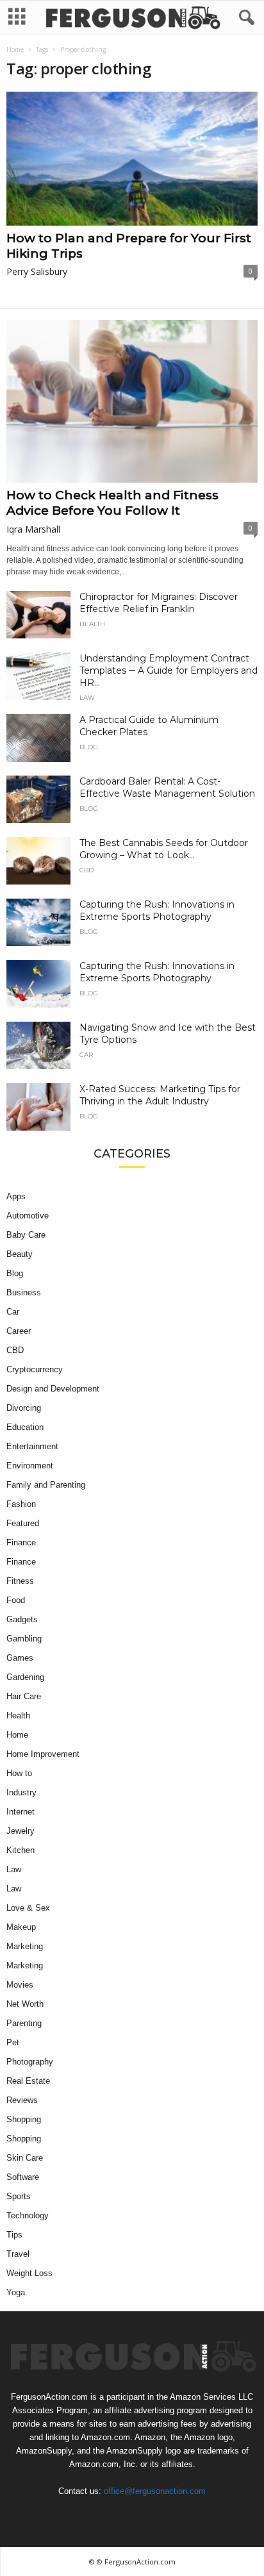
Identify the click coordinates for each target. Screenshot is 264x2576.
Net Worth (25, 2004)
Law (87, 698)
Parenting (24, 2023)
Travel (18, 2254)
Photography (30, 2062)
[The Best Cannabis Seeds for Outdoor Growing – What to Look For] (38, 861)
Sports (19, 2196)
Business (24, 1292)
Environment (30, 1466)
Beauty (20, 1254)
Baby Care (26, 1235)
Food (16, 1600)
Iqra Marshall (33, 529)
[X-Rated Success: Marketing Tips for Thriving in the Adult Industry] (38, 1107)
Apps (16, 1196)
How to (19, 1773)
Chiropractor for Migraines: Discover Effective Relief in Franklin (159, 603)
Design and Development (53, 1389)
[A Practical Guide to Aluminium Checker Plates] (38, 738)
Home (15, 49)
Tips (14, 2235)
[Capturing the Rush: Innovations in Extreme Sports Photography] (38, 923)
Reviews (22, 2100)
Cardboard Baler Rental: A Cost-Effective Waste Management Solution (167, 787)
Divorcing (24, 1408)
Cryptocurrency (35, 1369)
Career (19, 1331)
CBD (87, 870)
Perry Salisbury (37, 271)
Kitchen (21, 1850)
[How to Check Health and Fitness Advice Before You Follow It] (132, 401)
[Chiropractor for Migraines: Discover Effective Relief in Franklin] (38, 615)
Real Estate (28, 2081)
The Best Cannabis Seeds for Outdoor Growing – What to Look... (164, 849)
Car (86, 1055)
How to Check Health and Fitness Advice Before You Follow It (112, 503)
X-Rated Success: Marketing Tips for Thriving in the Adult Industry (160, 1095)
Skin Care (25, 2158)
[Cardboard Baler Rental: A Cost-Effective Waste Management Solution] (38, 800)
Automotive (28, 1216)
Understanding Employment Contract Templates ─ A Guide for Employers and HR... (169, 670)
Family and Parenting (46, 1485)
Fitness (20, 1581)
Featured (23, 1523)
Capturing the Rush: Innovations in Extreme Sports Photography (157, 910)
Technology (28, 2215)
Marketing (25, 1946)
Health (92, 624)
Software (23, 2177)
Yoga (16, 2292)
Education (25, 1427)
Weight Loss (29, 2273)
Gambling (24, 1639)
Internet (21, 1812)
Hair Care (24, 1696)
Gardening (25, 1677)
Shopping (24, 2119)
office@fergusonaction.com (155, 2491)
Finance (21, 1542)
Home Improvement (43, 1754)
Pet (13, 2042)
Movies (20, 1985)
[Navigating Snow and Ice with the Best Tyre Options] (38, 1046)
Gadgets (22, 1619)
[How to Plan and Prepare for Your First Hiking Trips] (132, 159)
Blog (89, 747)
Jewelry (21, 1831)
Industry (21, 1792)
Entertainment (32, 1446)
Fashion (21, 1504)
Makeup (21, 1927)
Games (20, 1658)
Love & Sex (28, 1908)
